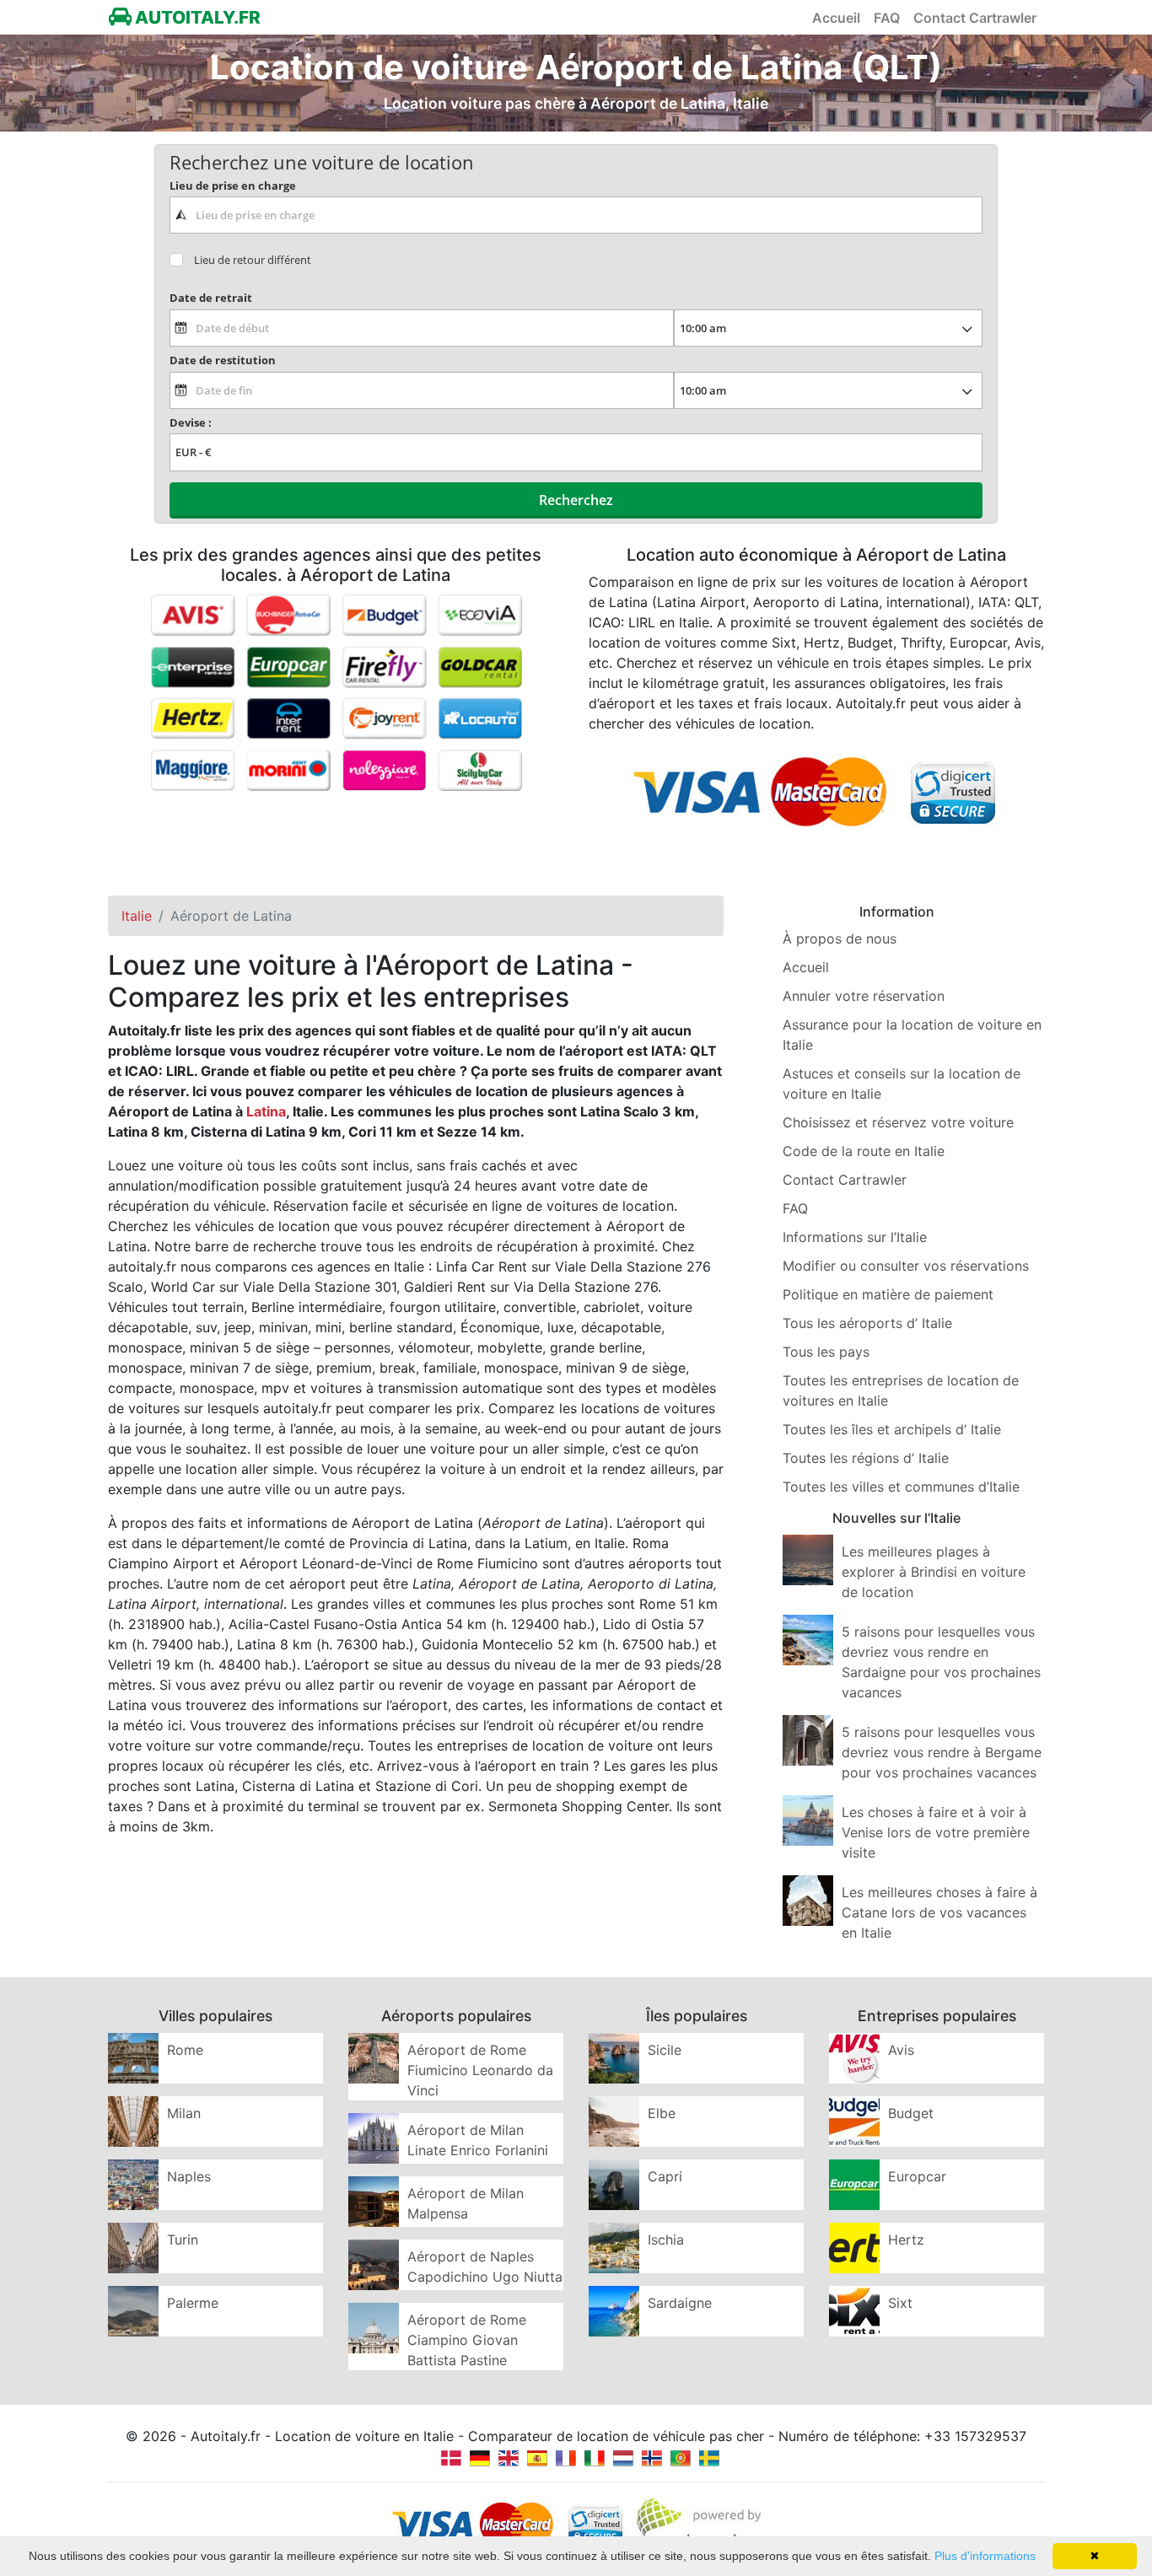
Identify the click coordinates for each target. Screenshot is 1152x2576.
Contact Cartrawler (975, 18)
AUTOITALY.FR (196, 17)
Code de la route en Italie (864, 1151)
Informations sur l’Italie (855, 1237)
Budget (911, 2113)
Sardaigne (680, 2303)
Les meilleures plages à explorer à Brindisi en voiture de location (934, 1572)
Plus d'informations (985, 2556)
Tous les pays (826, 1352)
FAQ (887, 18)
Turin (183, 2240)
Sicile (665, 2050)
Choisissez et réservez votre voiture (898, 1122)
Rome (185, 2050)
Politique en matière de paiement (888, 1294)
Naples (189, 2176)
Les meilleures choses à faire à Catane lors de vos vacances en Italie (939, 1912)
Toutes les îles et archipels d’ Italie (892, 1429)
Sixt (900, 2303)
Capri (665, 2176)
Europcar (917, 2176)
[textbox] (576, 215)
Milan (184, 2113)
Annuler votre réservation (864, 996)
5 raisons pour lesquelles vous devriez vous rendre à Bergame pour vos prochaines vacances (942, 1752)
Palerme (193, 2303)
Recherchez (576, 500)
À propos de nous (840, 938)
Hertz (906, 2240)
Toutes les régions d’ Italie (866, 1458)
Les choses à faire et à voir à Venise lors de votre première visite (936, 1832)
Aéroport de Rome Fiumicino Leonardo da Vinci (480, 2070)
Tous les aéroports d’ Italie (867, 1323)
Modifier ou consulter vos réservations (906, 1266)
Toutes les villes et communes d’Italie (901, 1487)
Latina (266, 1111)
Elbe (662, 2113)
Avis (901, 2050)
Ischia (666, 2240)
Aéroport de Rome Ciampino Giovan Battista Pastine (467, 2340)
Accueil (836, 18)
